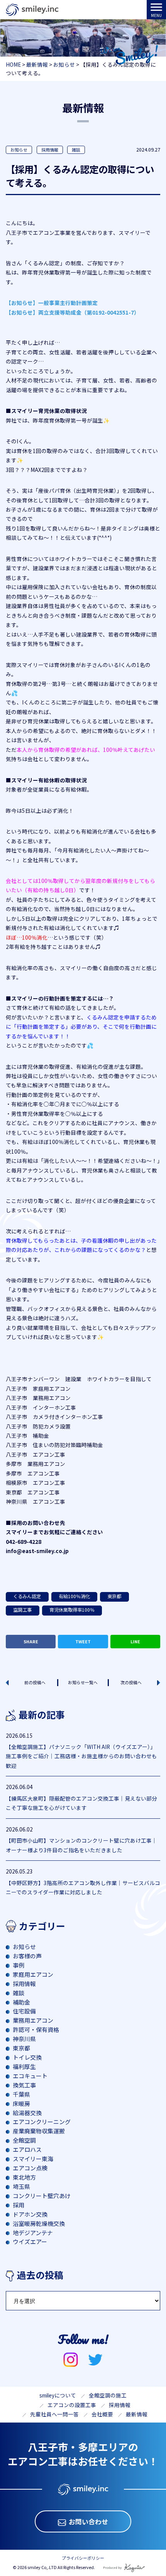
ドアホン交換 (30, 2214)
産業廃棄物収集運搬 (39, 2131)
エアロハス (27, 2149)
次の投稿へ (131, 1682)
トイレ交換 (27, 2057)
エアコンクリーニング (42, 2122)
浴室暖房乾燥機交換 (39, 2223)
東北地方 (24, 2177)
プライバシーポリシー (83, 2558)
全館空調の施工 (108, 2395)
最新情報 (137, 2414)
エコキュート (30, 2076)
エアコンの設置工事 (72, 2405)
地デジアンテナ (33, 2233)
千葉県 (21, 2094)
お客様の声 (27, 1956)
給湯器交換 (27, 2113)
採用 (19, 2205)
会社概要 (102, 2414)
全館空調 (24, 2140)
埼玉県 (21, 2186)
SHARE (31, 1641)
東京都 (114, 1596)
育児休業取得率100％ (72, 1610)
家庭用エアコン (33, 1974)
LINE (135, 1641)
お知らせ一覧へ (83, 1682)
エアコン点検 (30, 2168)
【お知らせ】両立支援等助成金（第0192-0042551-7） (73, 312)
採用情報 (50, 150)
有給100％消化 (74, 1596)
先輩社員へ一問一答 (54, 2414)
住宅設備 (24, 2011)
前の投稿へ (35, 1682)
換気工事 (24, 2085)
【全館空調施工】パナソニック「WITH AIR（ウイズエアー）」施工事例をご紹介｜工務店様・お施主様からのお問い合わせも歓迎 (81, 1756)
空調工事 (22, 1610)
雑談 (76, 150)
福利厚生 (24, 2066)
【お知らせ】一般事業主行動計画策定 (52, 303)
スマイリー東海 (33, 2159)
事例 (19, 1965)
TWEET (83, 1641)
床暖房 (21, 2103)
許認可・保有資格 (36, 2029)
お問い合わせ (88, 2521)
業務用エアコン (33, 2020)
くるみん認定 (27, 1596)
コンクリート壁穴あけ (42, 2196)
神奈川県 (24, 2039)
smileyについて (58, 2395)
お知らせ (19, 150)
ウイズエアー (30, 2242)
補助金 (21, 2002)
